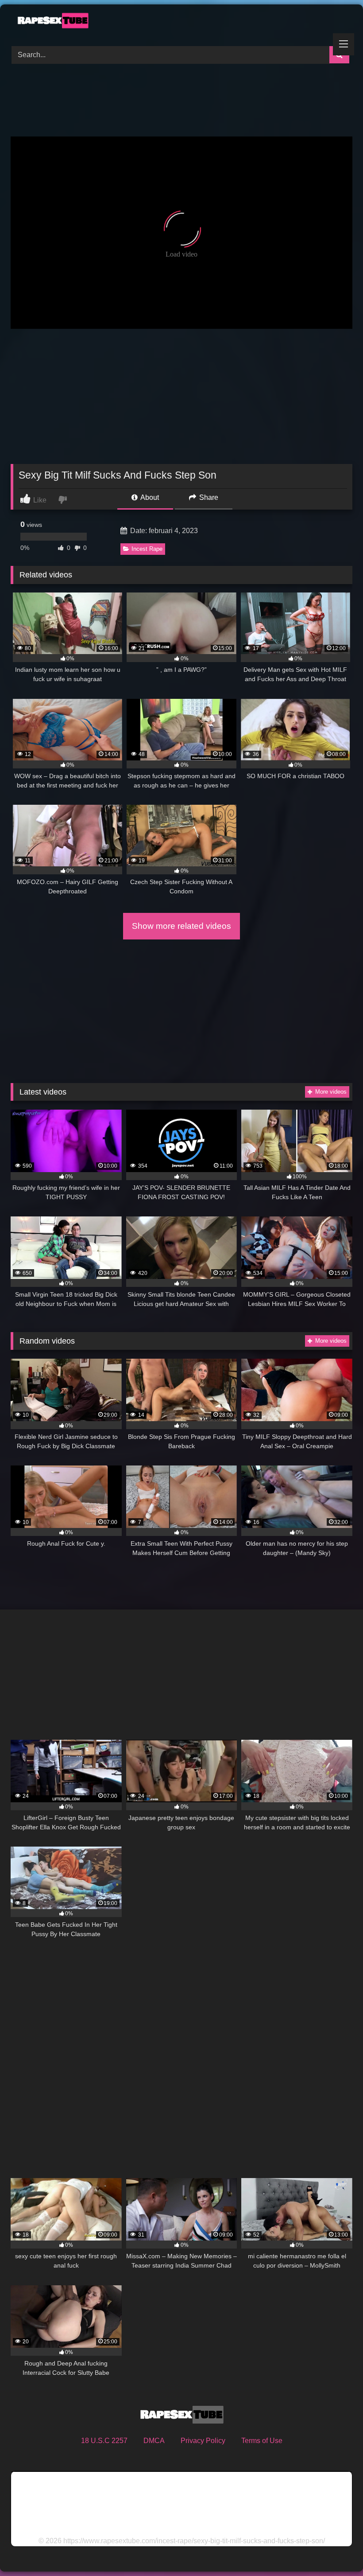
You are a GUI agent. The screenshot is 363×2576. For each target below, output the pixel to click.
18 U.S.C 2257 (104, 2441)
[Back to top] (336, 2550)
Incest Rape (147, 549)
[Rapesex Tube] (181, 22)
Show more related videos (181, 926)
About (149, 497)
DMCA (154, 2441)
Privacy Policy (203, 2441)
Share (208, 497)
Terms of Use (262, 2441)
